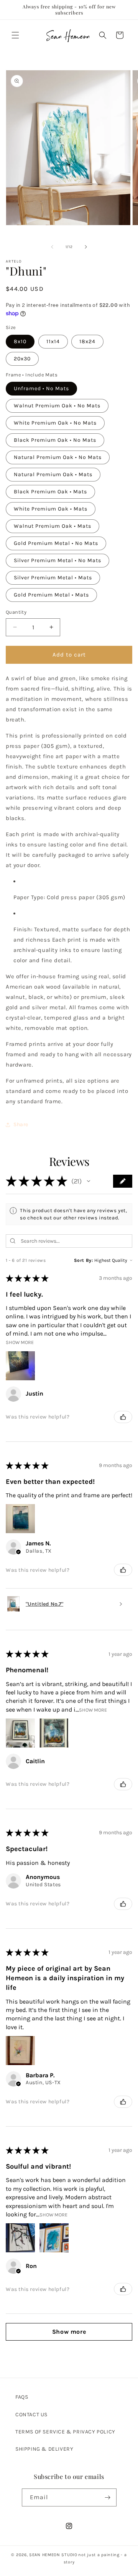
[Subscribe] (108, 2497)
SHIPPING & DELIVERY (44, 2449)
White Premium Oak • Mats (51, 509)
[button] (15, 35)
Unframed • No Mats (41, 388)
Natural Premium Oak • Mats (53, 474)
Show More (20, 1342)
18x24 (87, 341)
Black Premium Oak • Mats (50, 492)
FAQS (22, 2397)
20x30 (22, 359)
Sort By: (84, 1260)
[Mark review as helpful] (123, 1417)
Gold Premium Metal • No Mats (56, 543)
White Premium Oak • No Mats (55, 423)
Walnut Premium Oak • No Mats (57, 406)
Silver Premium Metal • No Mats (58, 560)
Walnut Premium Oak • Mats (53, 526)
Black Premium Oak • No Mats (55, 440)
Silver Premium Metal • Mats (53, 578)
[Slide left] (52, 247)
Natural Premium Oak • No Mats (58, 457)
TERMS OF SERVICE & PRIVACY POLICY (65, 2432)
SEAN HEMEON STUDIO (53, 2555)
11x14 (53, 341)
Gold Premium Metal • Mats (51, 595)
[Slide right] (86, 247)
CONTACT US (31, 2415)
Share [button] (21, 1124)
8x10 (20, 341)
